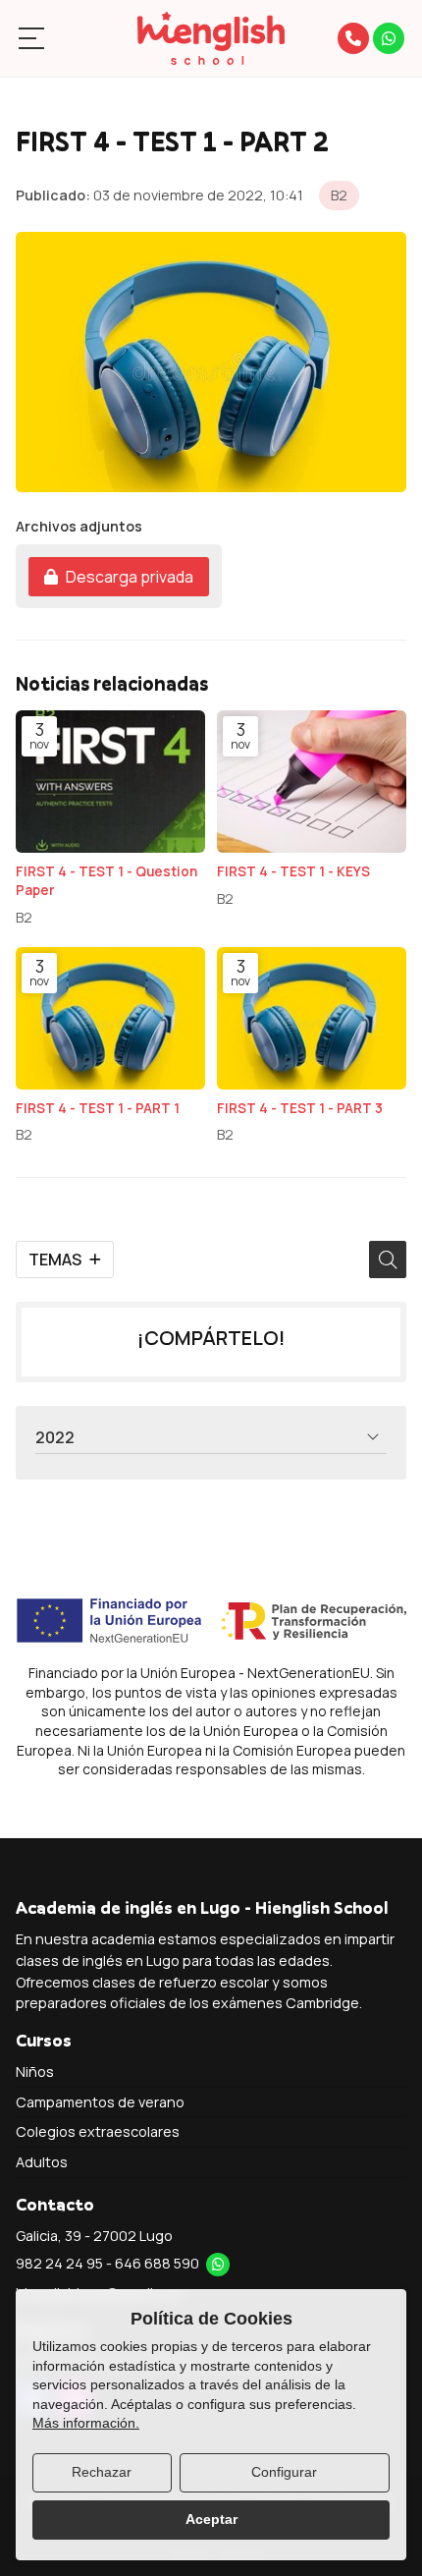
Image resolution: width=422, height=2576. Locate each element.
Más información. (86, 2423)
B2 (339, 195)
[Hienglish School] (211, 38)
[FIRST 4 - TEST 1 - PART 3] (312, 1018)
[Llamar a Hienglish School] (353, 38)
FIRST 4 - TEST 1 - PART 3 (300, 1108)
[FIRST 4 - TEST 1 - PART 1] (110, 1018)
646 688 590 (157, 2263)
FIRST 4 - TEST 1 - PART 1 (98, 1108)
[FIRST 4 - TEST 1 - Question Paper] (110, 782)
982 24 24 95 (59, 2263)
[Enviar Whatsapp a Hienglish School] (389, 38)
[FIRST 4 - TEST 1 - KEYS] (312, 782)
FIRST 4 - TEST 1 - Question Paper (106, 881)
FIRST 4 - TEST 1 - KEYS (293, 871)
